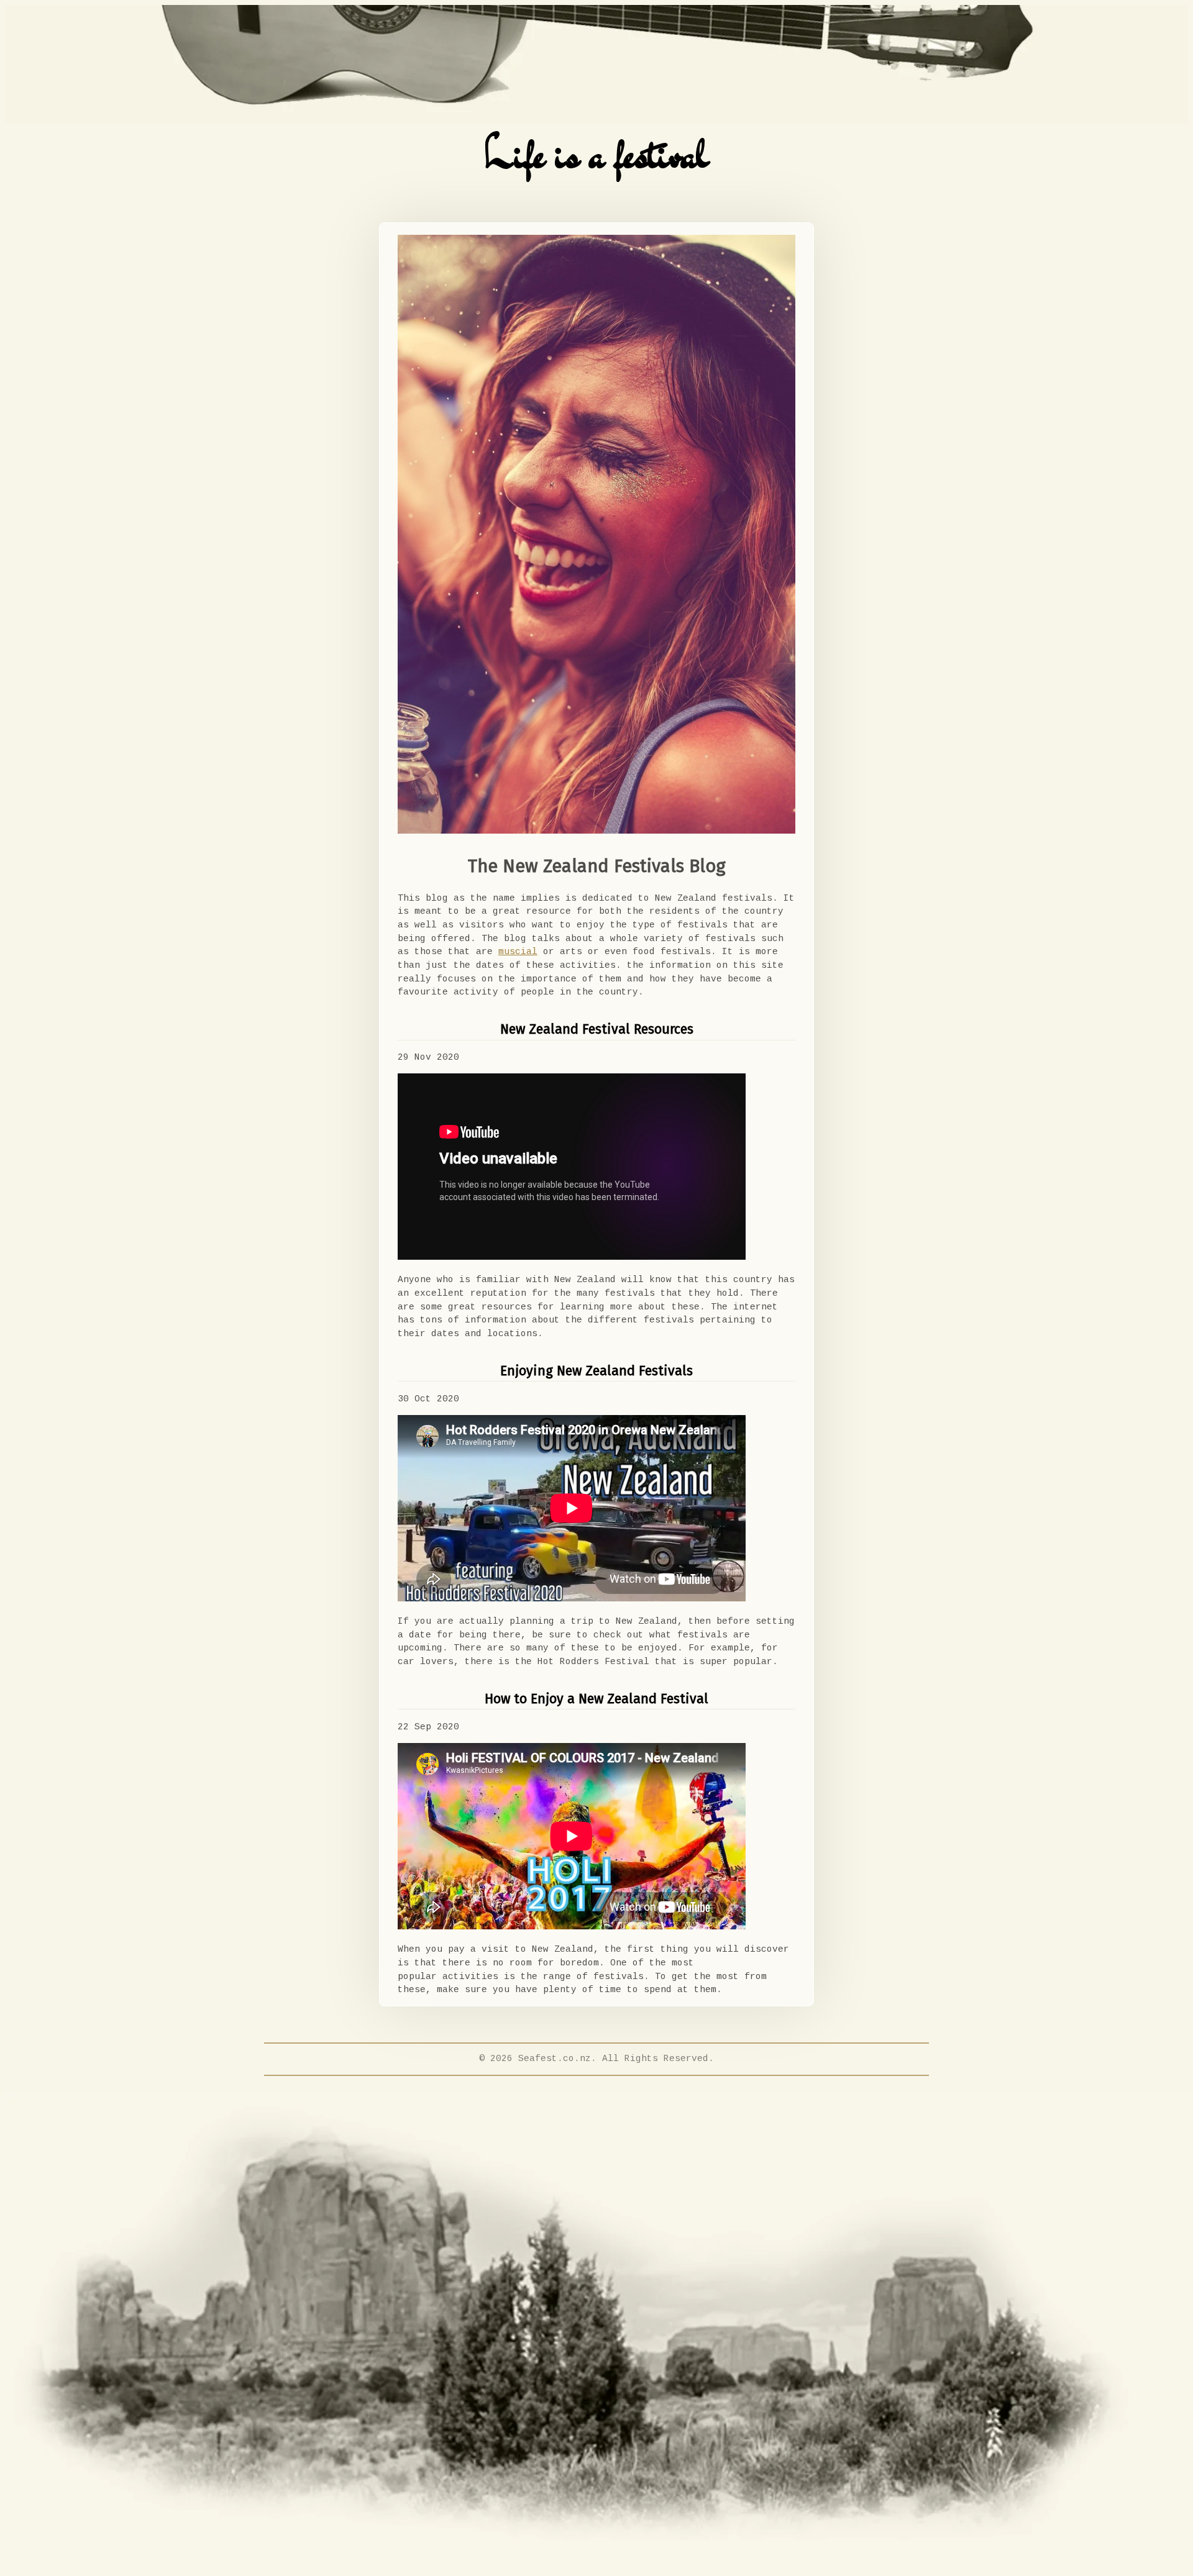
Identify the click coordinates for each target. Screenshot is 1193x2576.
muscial (518, 952)
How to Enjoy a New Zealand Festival (596, 1699)
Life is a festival (597, 154)
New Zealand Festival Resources (597, 1029)
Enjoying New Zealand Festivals (596, 1371)
